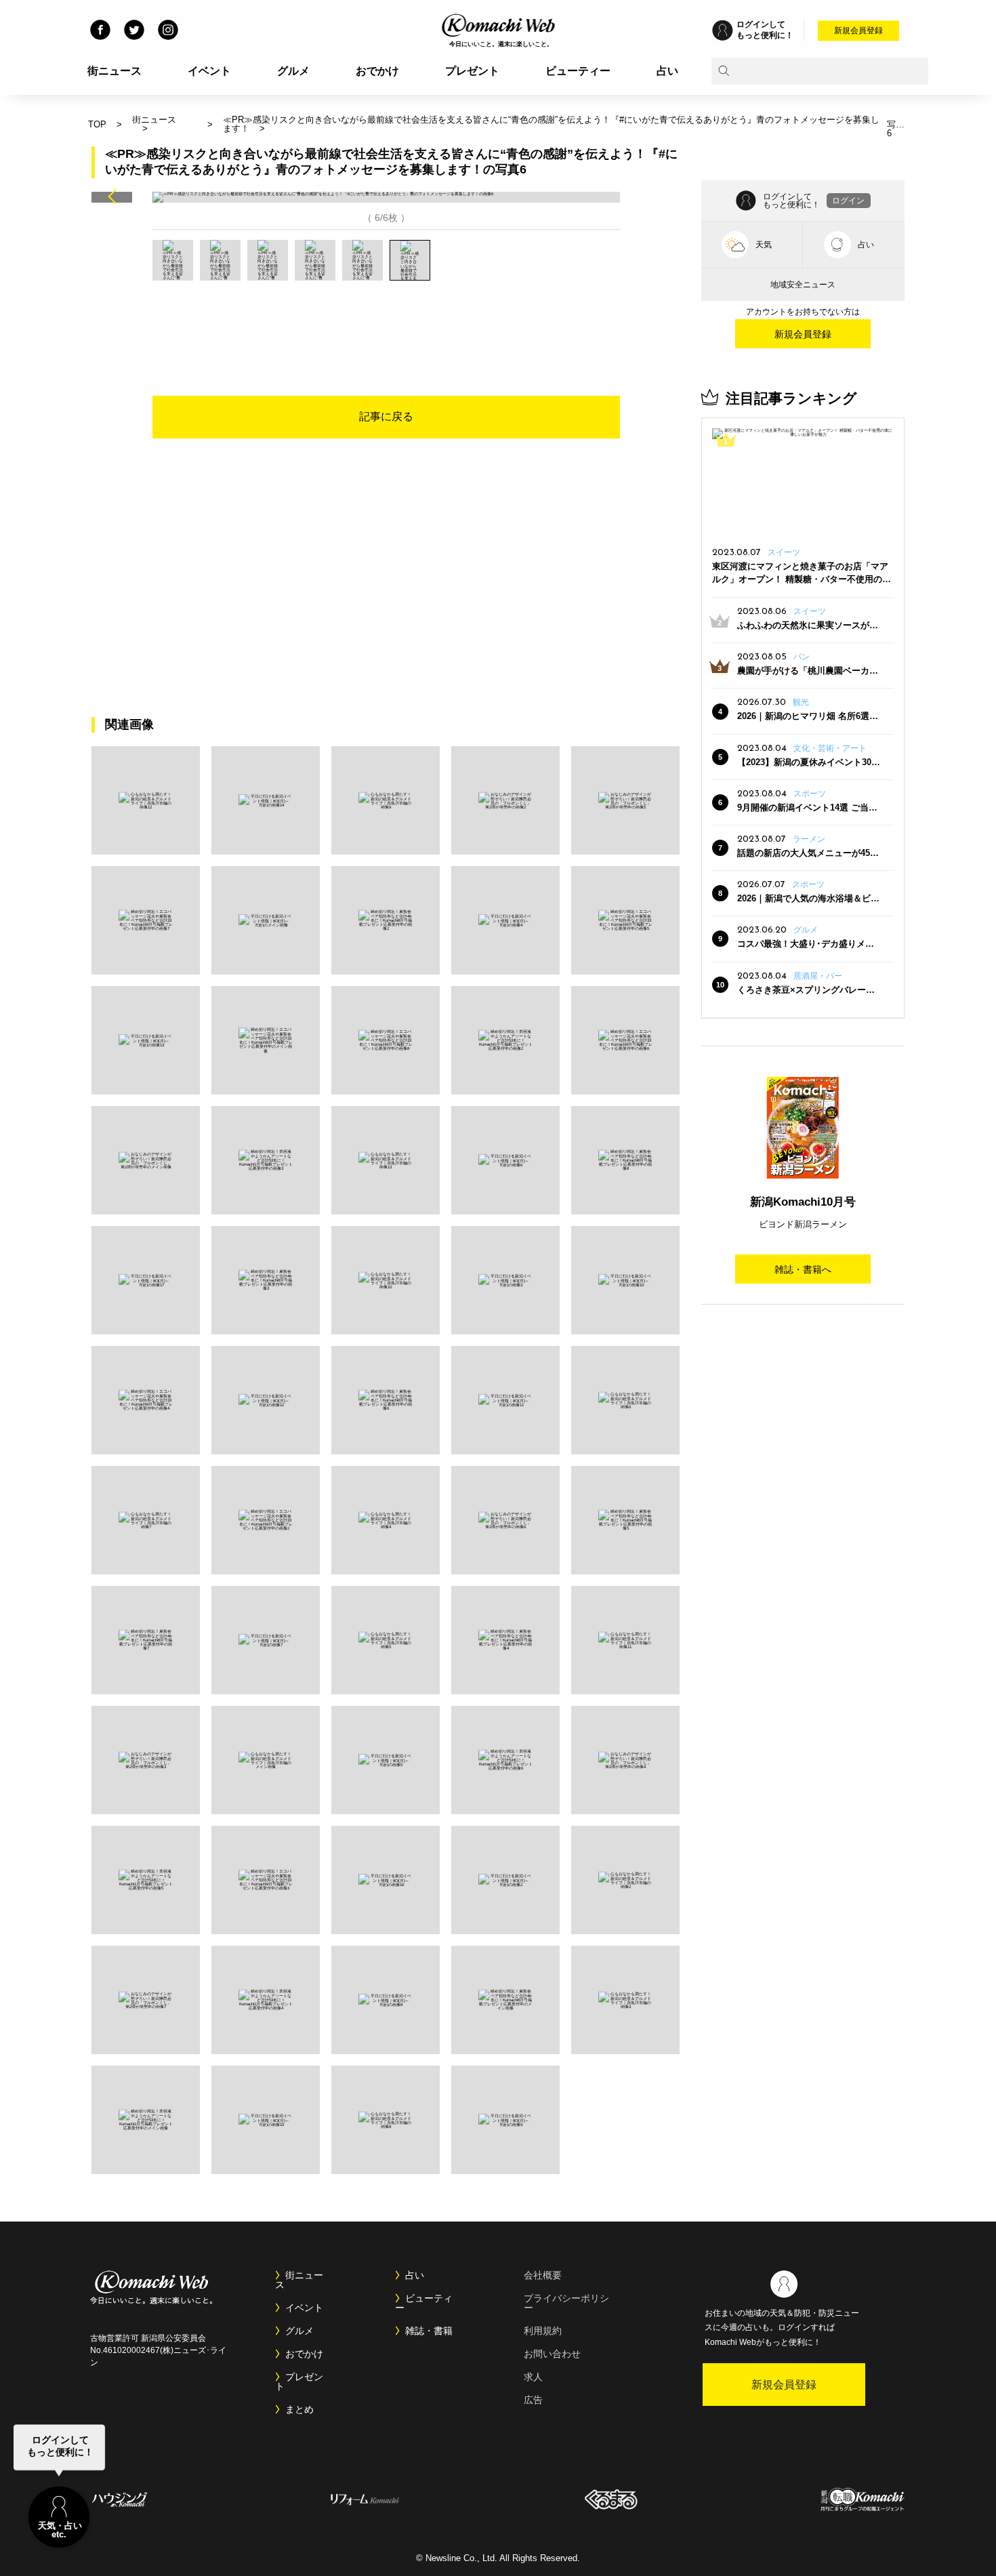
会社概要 (543, 2275)
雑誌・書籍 (429, 2331)
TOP (97, 124)
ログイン (848, 201)
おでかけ (377, 71)
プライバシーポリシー (566, 2303)
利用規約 (543, 2331)
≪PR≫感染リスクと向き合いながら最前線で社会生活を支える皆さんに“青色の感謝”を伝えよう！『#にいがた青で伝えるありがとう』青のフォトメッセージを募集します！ (551, 124)
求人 (533, 2377)
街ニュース (115, 71)
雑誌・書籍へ (803, 1269)
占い (667, 71)
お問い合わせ (552, 2354)
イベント (209, 71)
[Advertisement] (386, 318)
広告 (533, 2400)
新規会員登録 (858, 30)
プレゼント (472, 71)
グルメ (293, 71)
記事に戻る (386, 416)
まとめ (299, 2409)
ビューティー (578, 71)
